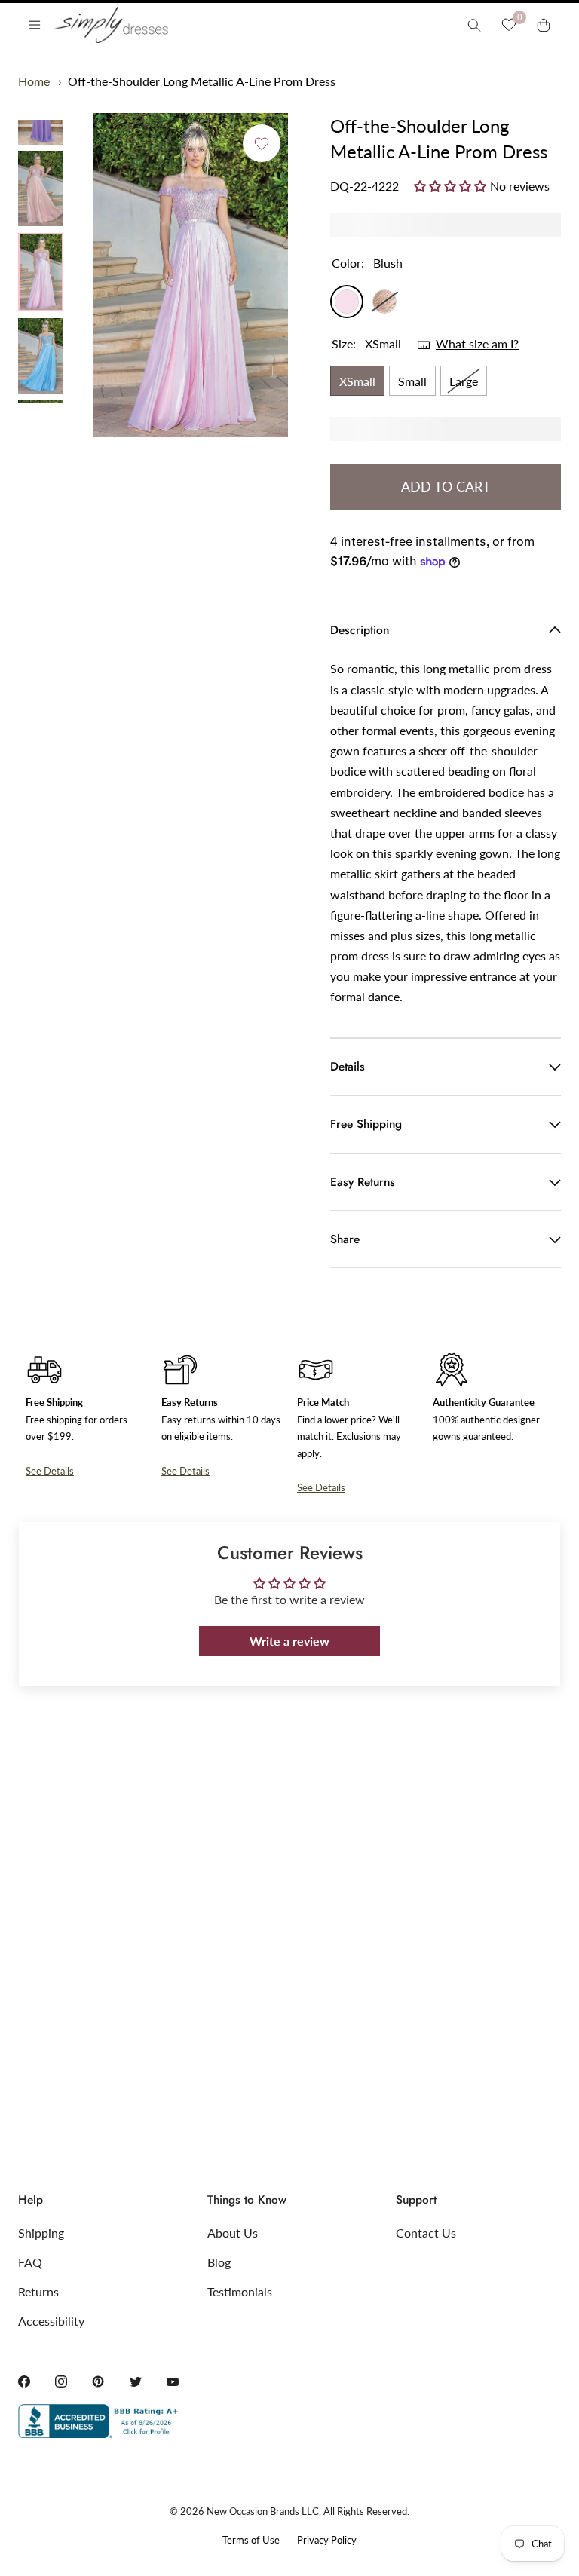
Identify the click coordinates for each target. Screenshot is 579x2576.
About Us (233, 2233)
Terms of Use (251, 2540)
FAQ (30, 2262)
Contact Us (426, 2233)
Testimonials (240, 2291)
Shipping (41, 2233)
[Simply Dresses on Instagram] (61, 2381)
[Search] (474, 25)
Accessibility (51, 2321)
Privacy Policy (327, 2540)
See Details (50, 1471)
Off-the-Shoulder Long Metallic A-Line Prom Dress (202, 81)
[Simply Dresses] (110, 25)
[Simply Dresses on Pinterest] (98, 2381)
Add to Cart (446, 486)
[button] (452, 185)
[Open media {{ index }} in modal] (191, 276)
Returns (38, 2291)
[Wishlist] (509, 25)
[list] (41, 261)
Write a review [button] (289, 1641)
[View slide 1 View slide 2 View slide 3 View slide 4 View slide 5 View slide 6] (191, 275)
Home (34, 81)
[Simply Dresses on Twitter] (136, 2381)
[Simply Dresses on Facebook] (24, 2381)
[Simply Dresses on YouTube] (173, 2381)
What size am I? (477, 343)
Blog (219, 2262)
